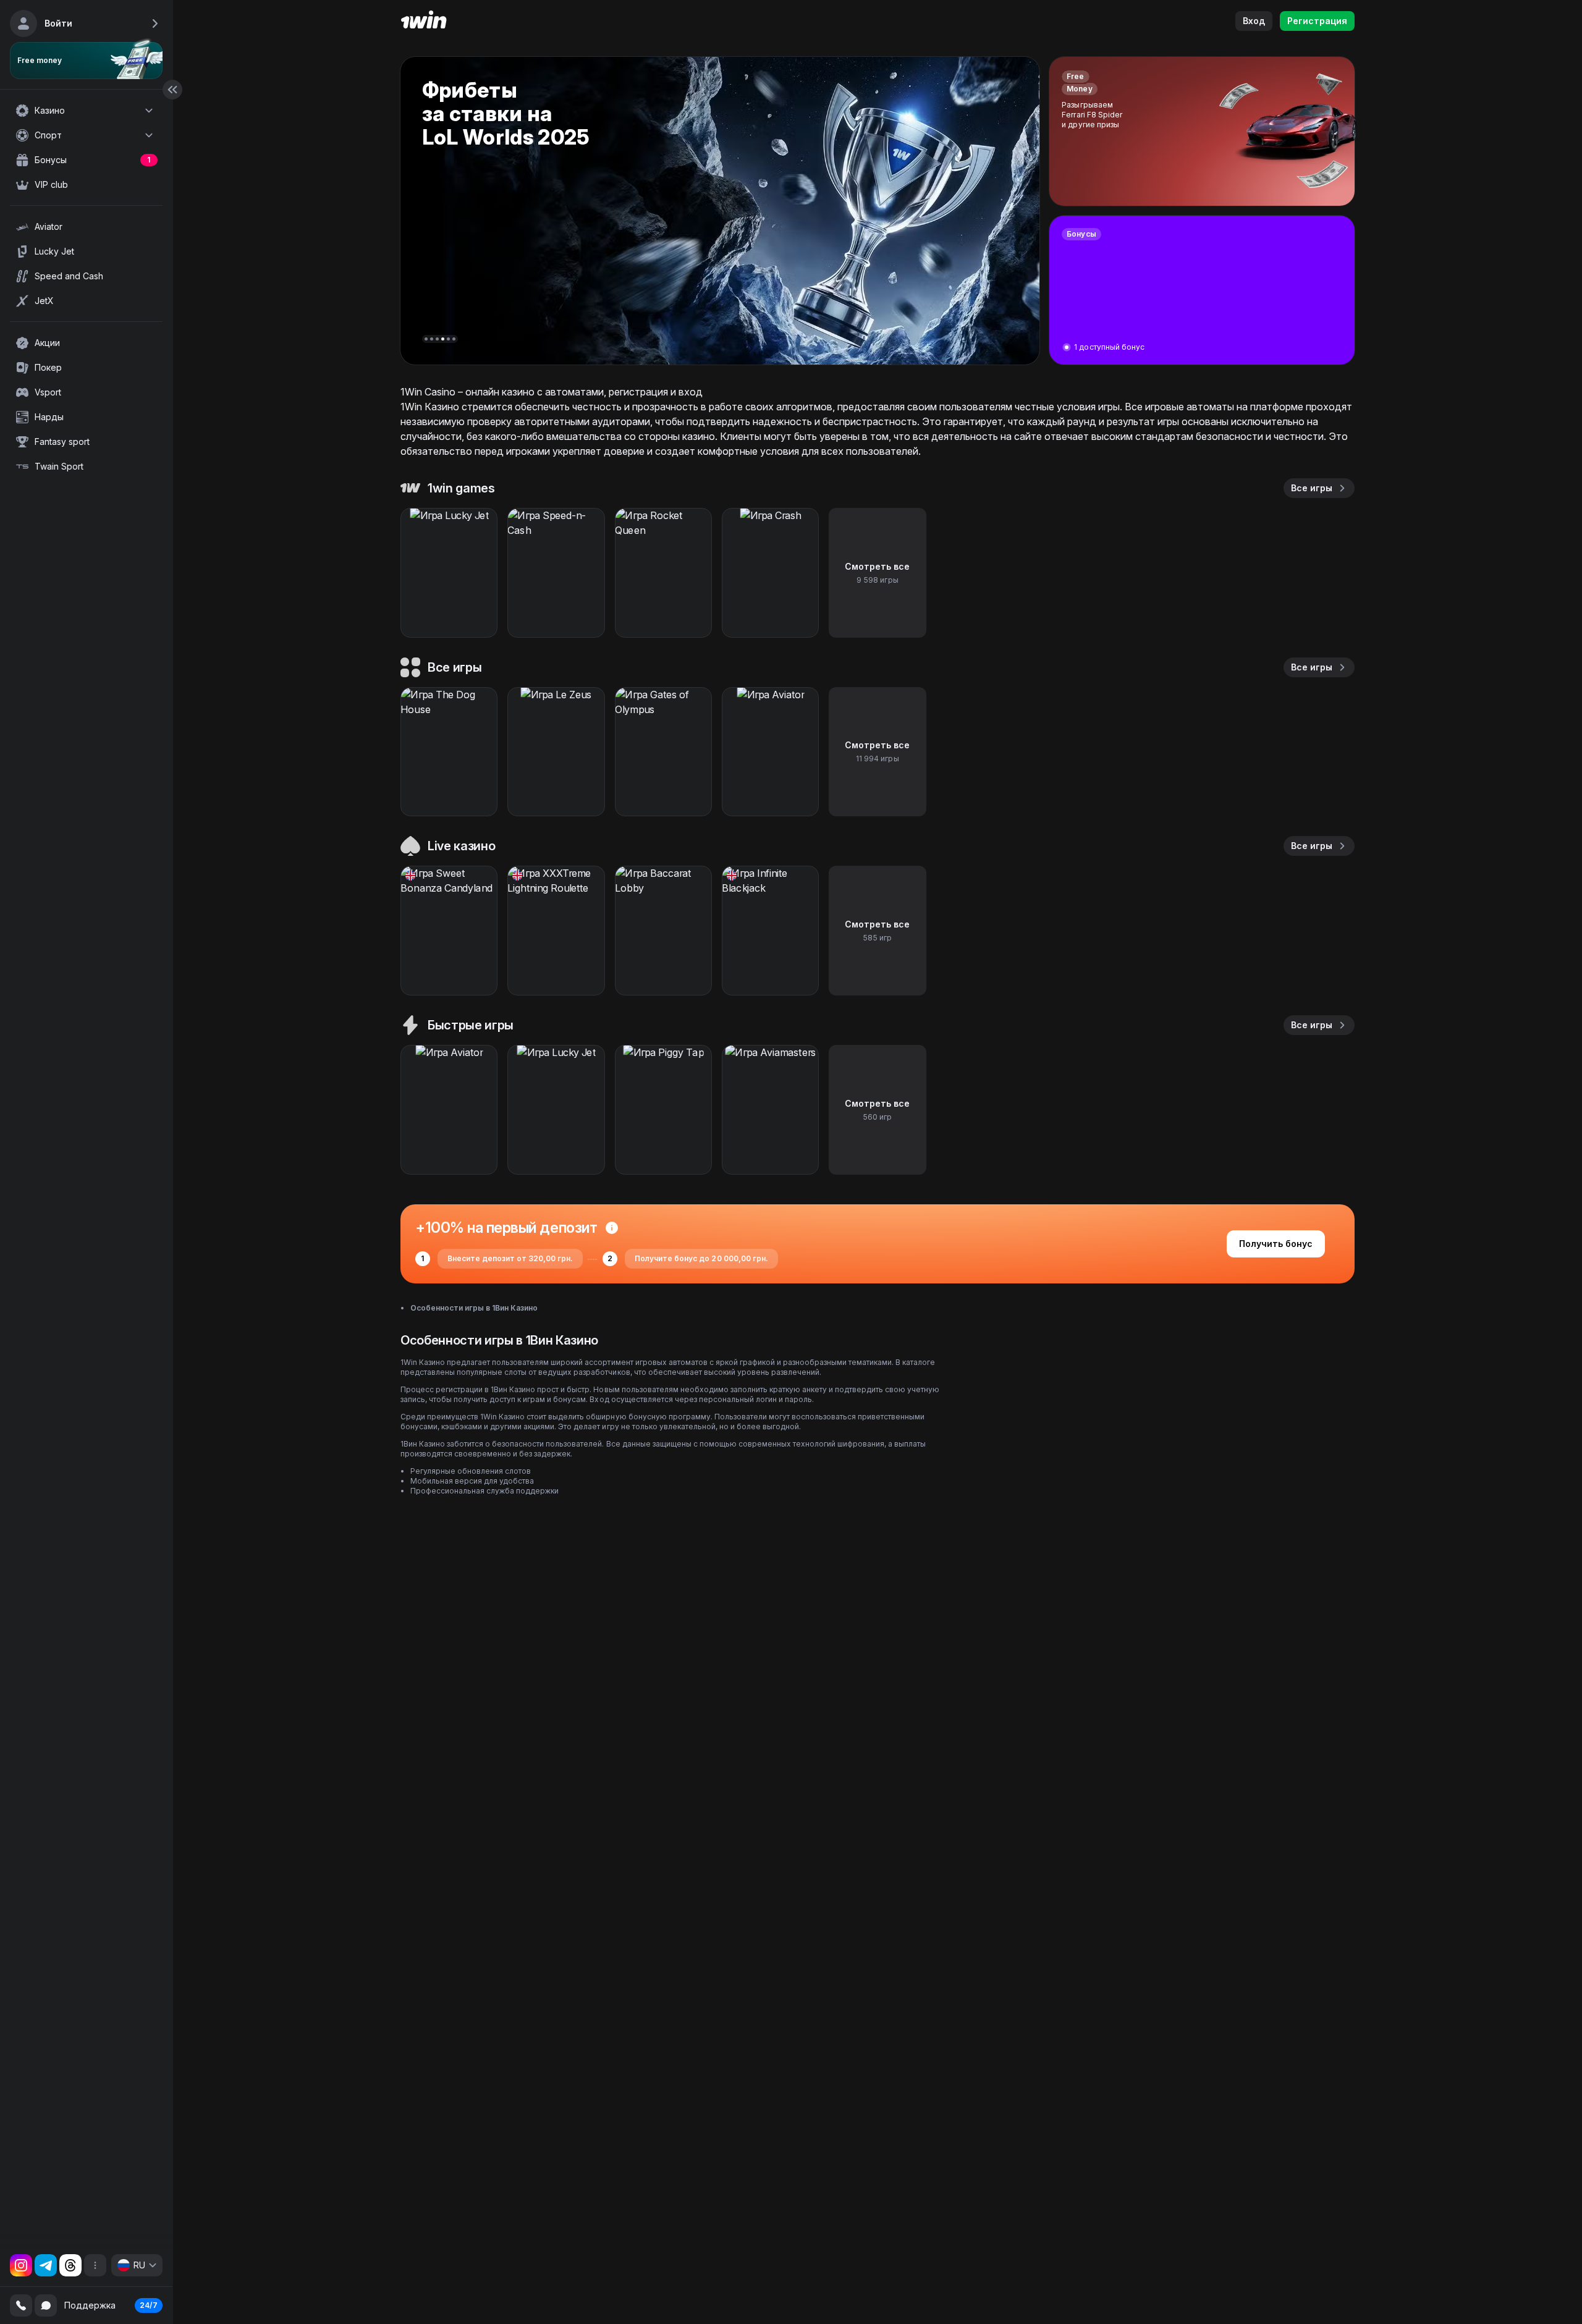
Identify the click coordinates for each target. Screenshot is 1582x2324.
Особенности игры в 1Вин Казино (474, 1308)
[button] (426, 339)
